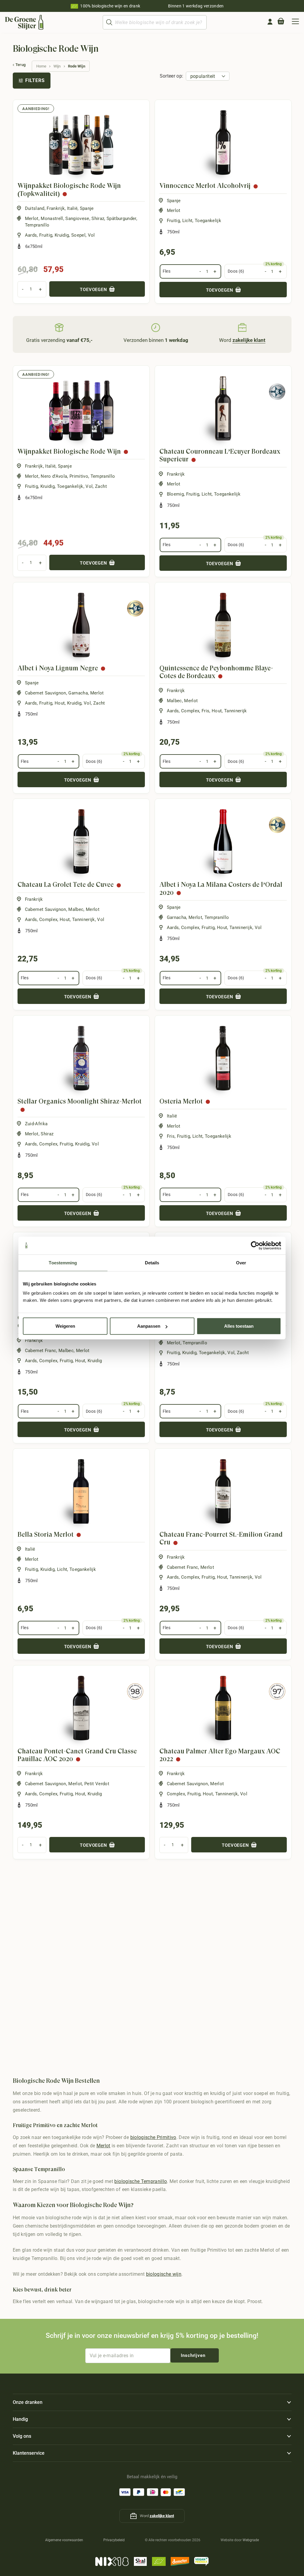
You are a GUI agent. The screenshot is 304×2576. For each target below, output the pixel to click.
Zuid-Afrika (36, 1124)
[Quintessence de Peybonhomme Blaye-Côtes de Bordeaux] (223, 625)
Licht (187, 221)
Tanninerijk (236, 711)
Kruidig (62, 235)
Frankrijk (56, 208)
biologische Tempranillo (141, 2181)
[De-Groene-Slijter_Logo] (24, 22)
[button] (295, 22)
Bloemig (175, 494)
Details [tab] (152, 1262)
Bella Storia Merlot (46, 1534)
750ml (174, 232)
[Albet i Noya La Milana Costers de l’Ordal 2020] (223, 841)
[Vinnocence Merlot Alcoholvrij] (223, 143)
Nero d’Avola (54, 476)
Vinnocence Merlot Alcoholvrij (205, 186)
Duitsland (35, 208)
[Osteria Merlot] (223, 1058)
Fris (205, 711)
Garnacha (78, 693)
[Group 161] (270, 22)
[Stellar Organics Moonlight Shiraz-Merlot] (81, 1058)
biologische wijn (164, 2274)
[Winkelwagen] (281, 22)
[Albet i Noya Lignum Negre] (81, 625)
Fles (167, 271)
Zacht (101, 486)
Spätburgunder (121, 219)
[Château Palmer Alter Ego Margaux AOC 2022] (223, 1708)
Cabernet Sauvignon (46, 693)
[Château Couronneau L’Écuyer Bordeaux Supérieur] (223, 408)
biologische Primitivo (153, 2138)
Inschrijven (193, 2355)
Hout (60, 703)
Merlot (32, 219)
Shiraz (98, 219)
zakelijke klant (162, 2516)
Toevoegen (94, 290)
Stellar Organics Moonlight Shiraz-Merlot (80, 1101)
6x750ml (34, 246)
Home (41, 66)
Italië (72, 208)
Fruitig (46, 235)
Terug (21, 65)
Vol (91, 235)
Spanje (87, 208)
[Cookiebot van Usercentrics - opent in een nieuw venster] (255, 1245)
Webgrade (251, 2540)
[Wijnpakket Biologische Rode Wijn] (81, 408)
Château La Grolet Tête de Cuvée (66, 885)
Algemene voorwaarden (64, 2540)
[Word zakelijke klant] (242, 327)
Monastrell (52, 219)
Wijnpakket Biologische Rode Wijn (69, 451)
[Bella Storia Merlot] (81, 1491)
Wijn (57, 66)
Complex (190, 711)
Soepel (78, 235)
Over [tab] (241, 1262)
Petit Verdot (97, 1784)
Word (242, 340)
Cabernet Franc (41, 1351)
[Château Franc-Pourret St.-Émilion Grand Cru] (223, 1491)
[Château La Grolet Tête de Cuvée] (81, 841)
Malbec (174, 701)
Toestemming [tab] (63, 1262)
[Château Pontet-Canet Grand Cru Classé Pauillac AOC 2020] (81, 1708)
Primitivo (79, 476)
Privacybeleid (114, 2540)
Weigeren (65, 1326)
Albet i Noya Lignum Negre (58, 668)
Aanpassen (149, 1326)
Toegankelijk (208, 221)
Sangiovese (77, 219)
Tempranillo (37, 225)
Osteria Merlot (181, 1101)
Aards (31, 235)
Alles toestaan (239, 1326)
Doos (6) (236, 271)
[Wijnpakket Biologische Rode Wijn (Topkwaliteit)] (81, 143)
